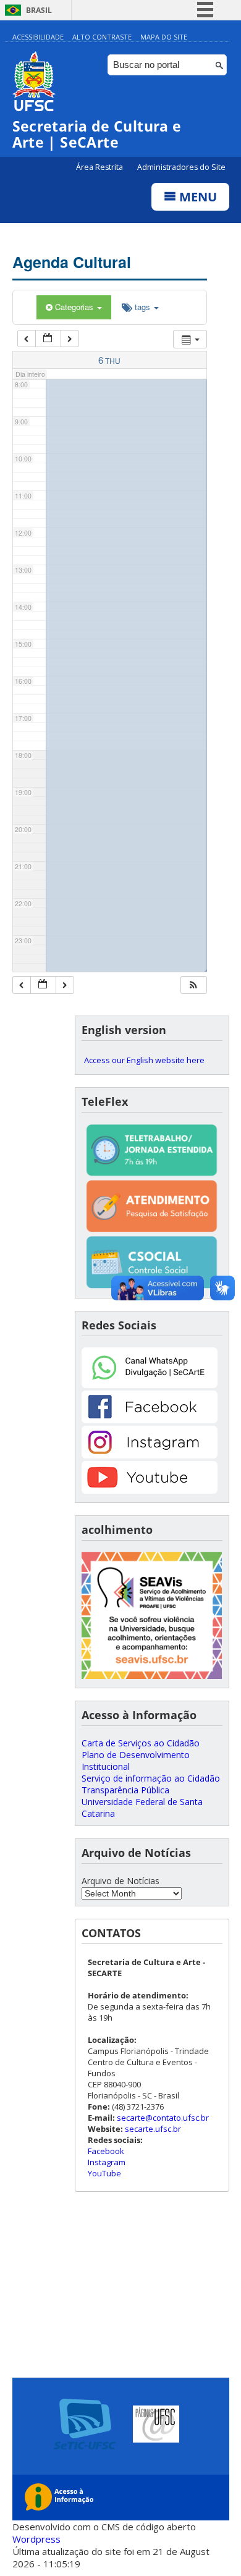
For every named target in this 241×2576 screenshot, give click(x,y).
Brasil (39, 10)
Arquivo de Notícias (120, 1881)
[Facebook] (150, 1420)
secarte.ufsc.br (153, 2129)
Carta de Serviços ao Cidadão (141, 1743)
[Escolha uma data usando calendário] (48, 339)
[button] (193, 985)
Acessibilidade (38, 37)
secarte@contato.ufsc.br (163, 2118)
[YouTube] (150, 1490)
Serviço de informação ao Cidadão (151, 1778)
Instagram (107, 2162)
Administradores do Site (181, 167)
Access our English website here (144, 1060)
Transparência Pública (125, 1790)
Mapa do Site (164, 37)
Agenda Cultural (72, 262)
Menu (197, 197)
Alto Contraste (102, 37)
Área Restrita (100, 167)
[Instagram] (150, 1455)
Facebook (106, 2151)
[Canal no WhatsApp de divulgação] (150, 1385)
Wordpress (36, 2539)
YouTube (104, 2173)
